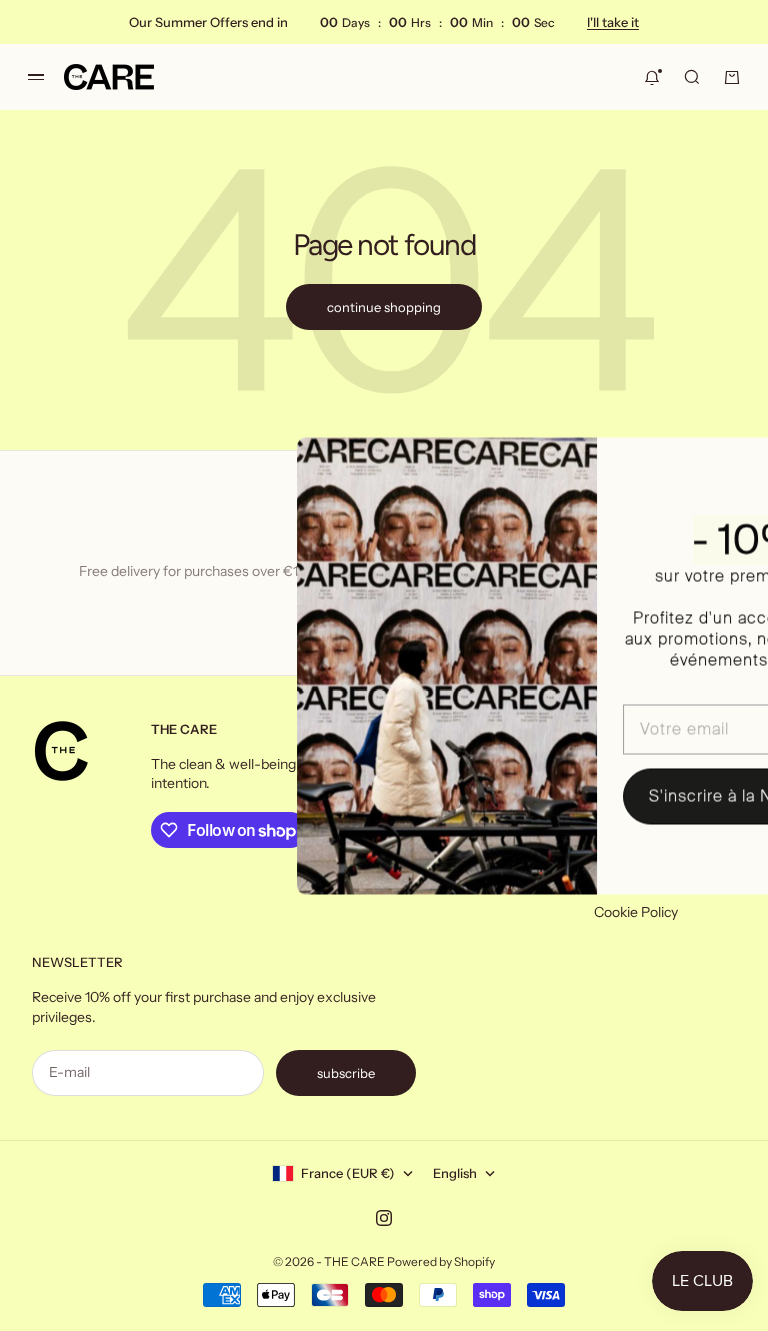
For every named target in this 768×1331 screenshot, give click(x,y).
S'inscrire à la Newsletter (613, 795)
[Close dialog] (738, 462)
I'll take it (613, 22)
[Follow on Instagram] (384, 1218)
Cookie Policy (636, 912)
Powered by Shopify (441, 1261)
